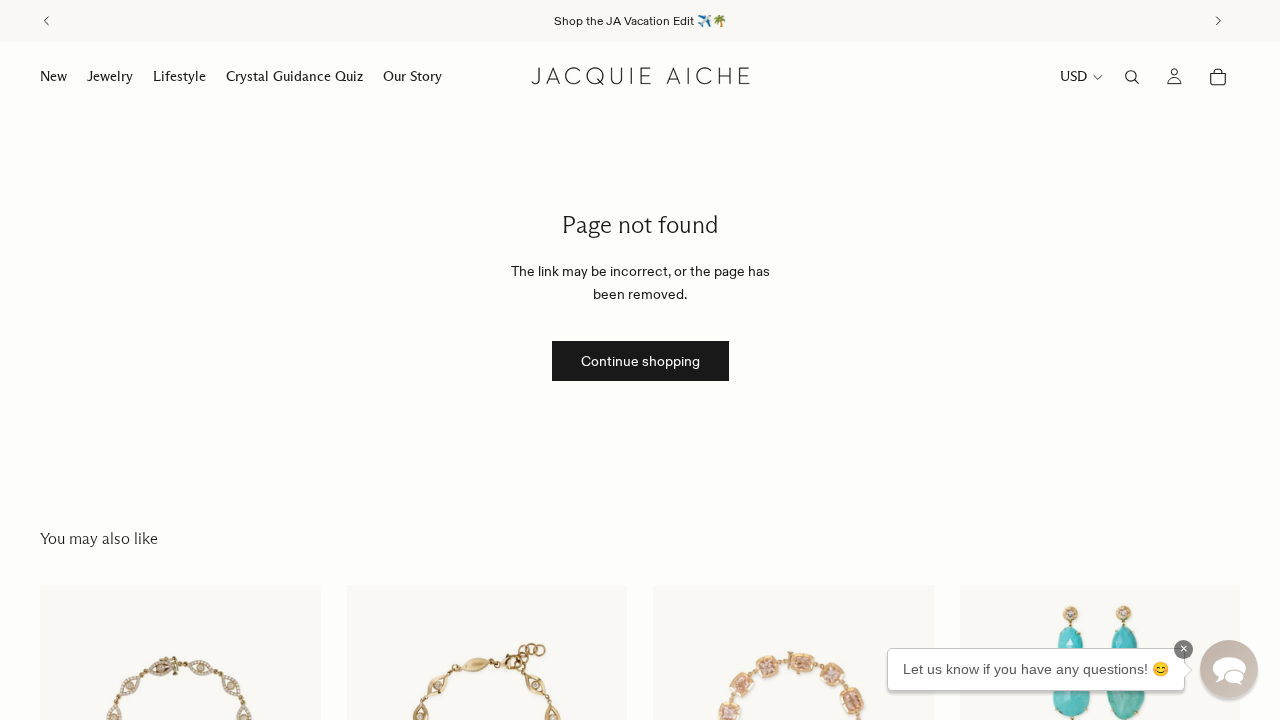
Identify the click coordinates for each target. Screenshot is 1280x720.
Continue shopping (640, 361)
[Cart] (1218, 77)
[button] (1229, 669)
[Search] (1132, 77)
